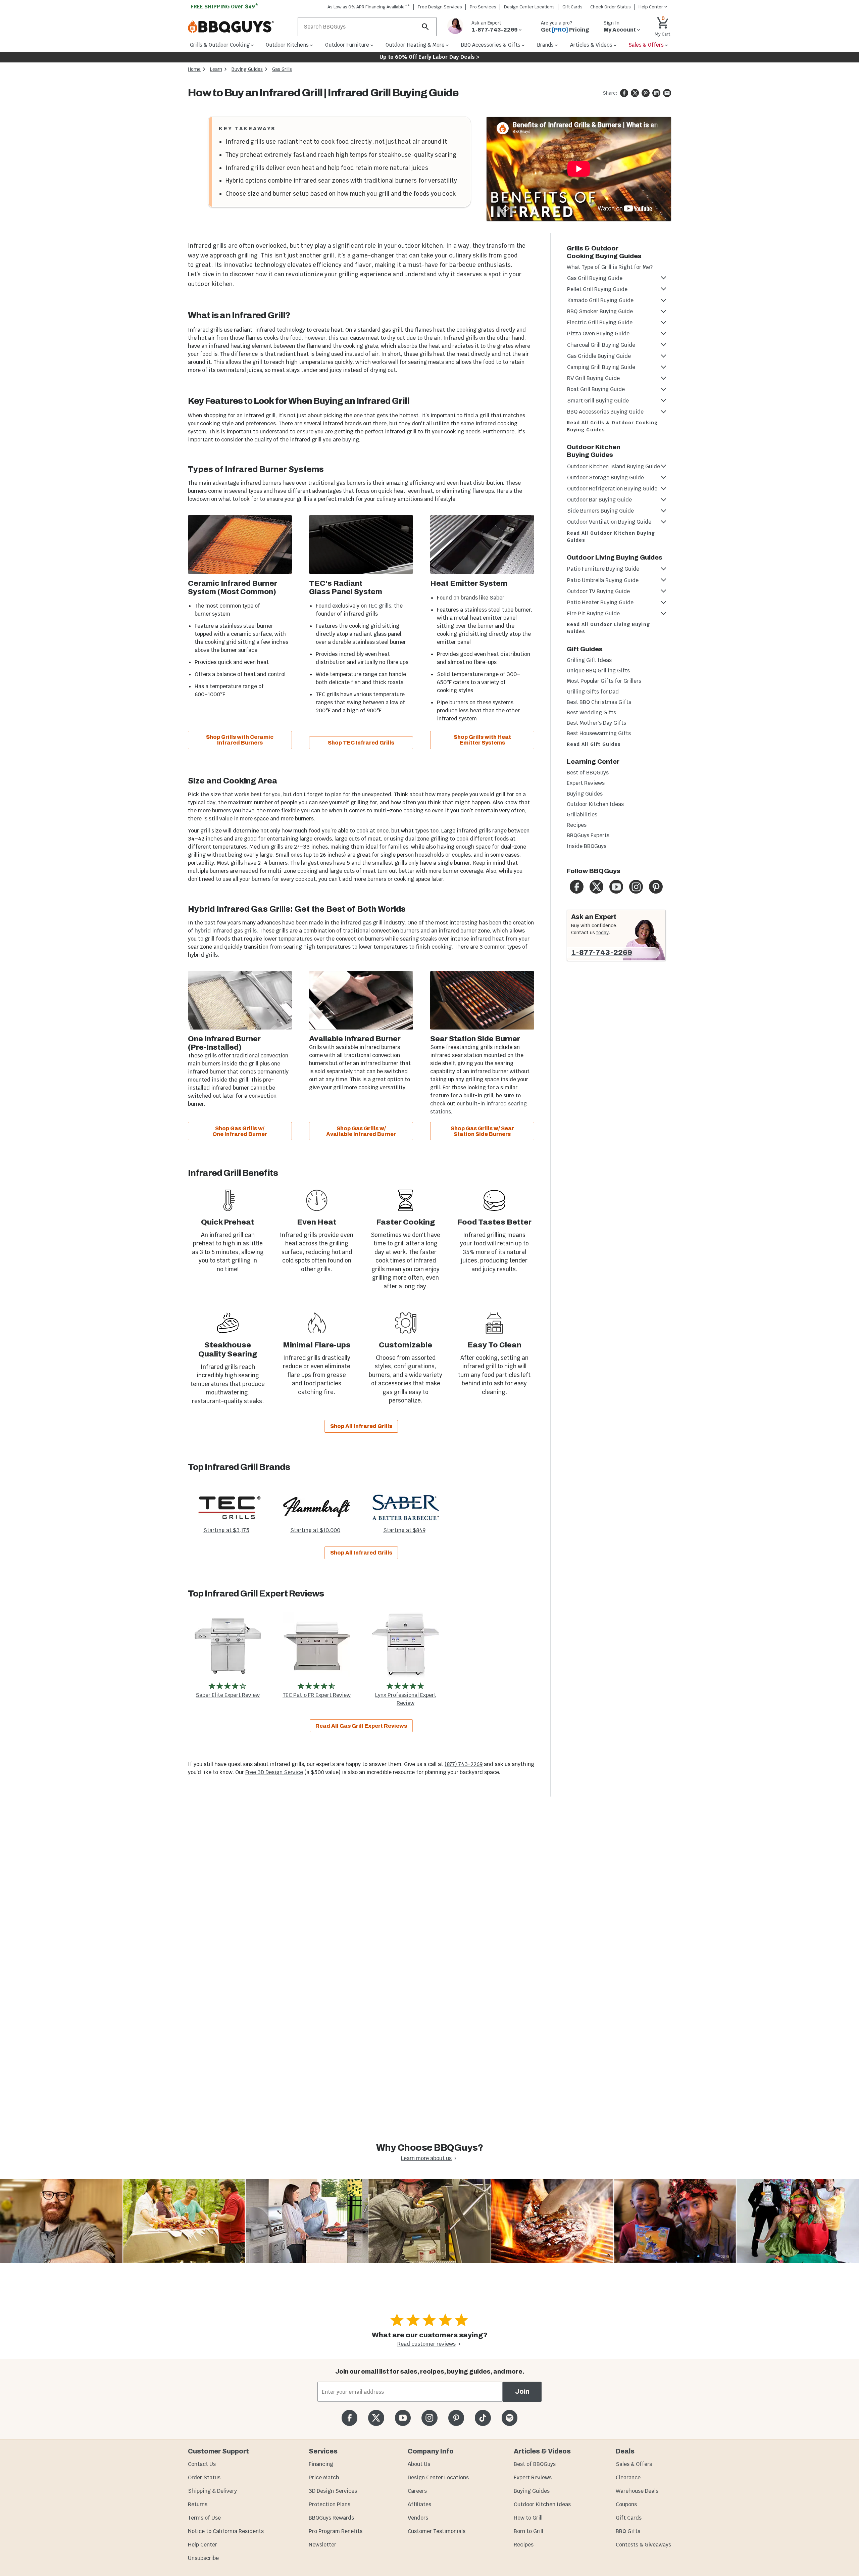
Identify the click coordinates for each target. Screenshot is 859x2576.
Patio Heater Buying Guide (600, 602)
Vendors (418, 2518)
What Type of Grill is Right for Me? (610, 267)
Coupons (626, 2504)
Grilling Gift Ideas (589, 660)
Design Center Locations (529, 7)
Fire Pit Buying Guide (593, 613)
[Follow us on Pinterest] (456, 2418)
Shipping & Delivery (212, 2491)
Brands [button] (545, 45)
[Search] (425, 27)
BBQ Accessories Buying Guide (605, 412)
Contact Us (202, 2464)
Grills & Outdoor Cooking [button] (220, 45)
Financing (321, 2464)
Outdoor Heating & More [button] (415, 45)
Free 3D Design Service (274, 1772)
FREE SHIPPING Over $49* (224, 7)
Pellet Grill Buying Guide (597, 289)
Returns (198, 2504)
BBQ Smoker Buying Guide (600, 311)
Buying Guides (247, 69)
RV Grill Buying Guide (593, 378)
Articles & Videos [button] (591, 45)
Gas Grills (282, 69)
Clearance (628, 2477)
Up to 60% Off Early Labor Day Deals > (429, 57)
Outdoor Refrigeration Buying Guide (612, 489)
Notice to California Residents (226, 2531)
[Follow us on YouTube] (403, 2418)
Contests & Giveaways (643, 2545)
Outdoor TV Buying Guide (598, 591)
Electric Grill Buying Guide (600, 322)
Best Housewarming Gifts (599, 733)
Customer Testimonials (437, 2531)
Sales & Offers (634, 2464)
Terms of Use (204, 2518)
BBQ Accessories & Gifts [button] (491, 45)
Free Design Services (440, 7)
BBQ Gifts (628, 2531)
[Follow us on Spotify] (510, 2418)
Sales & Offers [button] (646, 45)
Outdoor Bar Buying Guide (599, 500)
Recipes (577, 825)
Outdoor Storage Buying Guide (605, 478)
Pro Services (483, 7)
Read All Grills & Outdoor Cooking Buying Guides (612, 426)
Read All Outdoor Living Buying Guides (608, 628)
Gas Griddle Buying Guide (599, 356)
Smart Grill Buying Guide (598, 401)
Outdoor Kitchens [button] (287, 45)
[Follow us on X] (376, 2418)
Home (194, 69)
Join (522, 2392)
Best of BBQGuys (588, 773)
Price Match (324, 2477)
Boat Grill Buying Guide (596, 389)
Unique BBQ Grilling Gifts (598, 671)
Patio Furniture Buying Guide (603, 569)
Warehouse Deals (637, 2491)
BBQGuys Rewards (331, 2518)
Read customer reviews (426, 2344)
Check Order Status (611, 7)
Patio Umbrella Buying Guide (603, 580)
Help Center (203, 2545)
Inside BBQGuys (587, 846)
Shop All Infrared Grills (361, 1426)
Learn (216, 69)
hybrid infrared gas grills (226, 931)
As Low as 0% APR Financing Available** (369, 7)
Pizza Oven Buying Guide (598, 333)
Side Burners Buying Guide (600, 511)
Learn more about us (426, 2158)
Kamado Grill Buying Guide (600, 300)
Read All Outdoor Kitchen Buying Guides (611, 537)
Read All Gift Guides (594, 744)
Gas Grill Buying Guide (595, 278)
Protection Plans (330, 2504)
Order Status (204, 2477)
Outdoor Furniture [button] (347, 45)
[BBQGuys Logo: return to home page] (240, 27)
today (602, 933)
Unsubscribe (203, 2558)
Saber (497, 598)
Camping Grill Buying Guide (601, 367)
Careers (417, 2491)
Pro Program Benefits (336, 2531)
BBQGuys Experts (588, 835)
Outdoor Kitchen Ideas (595, 804)
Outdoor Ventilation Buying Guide (609, 522)
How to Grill (528, 2518)
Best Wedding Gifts (591, 712)
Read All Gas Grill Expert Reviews (361, 1726)
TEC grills (380, 606)
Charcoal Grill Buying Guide (601, 345)
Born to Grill (528, 2531)
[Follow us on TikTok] (483, 2418)
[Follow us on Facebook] (349, 2418)
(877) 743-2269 (464, 1764)
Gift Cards (572, 7)
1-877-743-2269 (602, 953)
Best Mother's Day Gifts (596, 723)
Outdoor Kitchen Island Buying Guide (614, 466)
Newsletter (322, 2545)
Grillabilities (582, 815)
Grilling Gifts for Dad (593, 692)
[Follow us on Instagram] (429, 2418)
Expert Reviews (586, 783)
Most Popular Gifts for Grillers (604, 681)
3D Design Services (333, 2491)
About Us (419, 2464)
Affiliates (419, 2504)
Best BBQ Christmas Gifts (599, 702)
